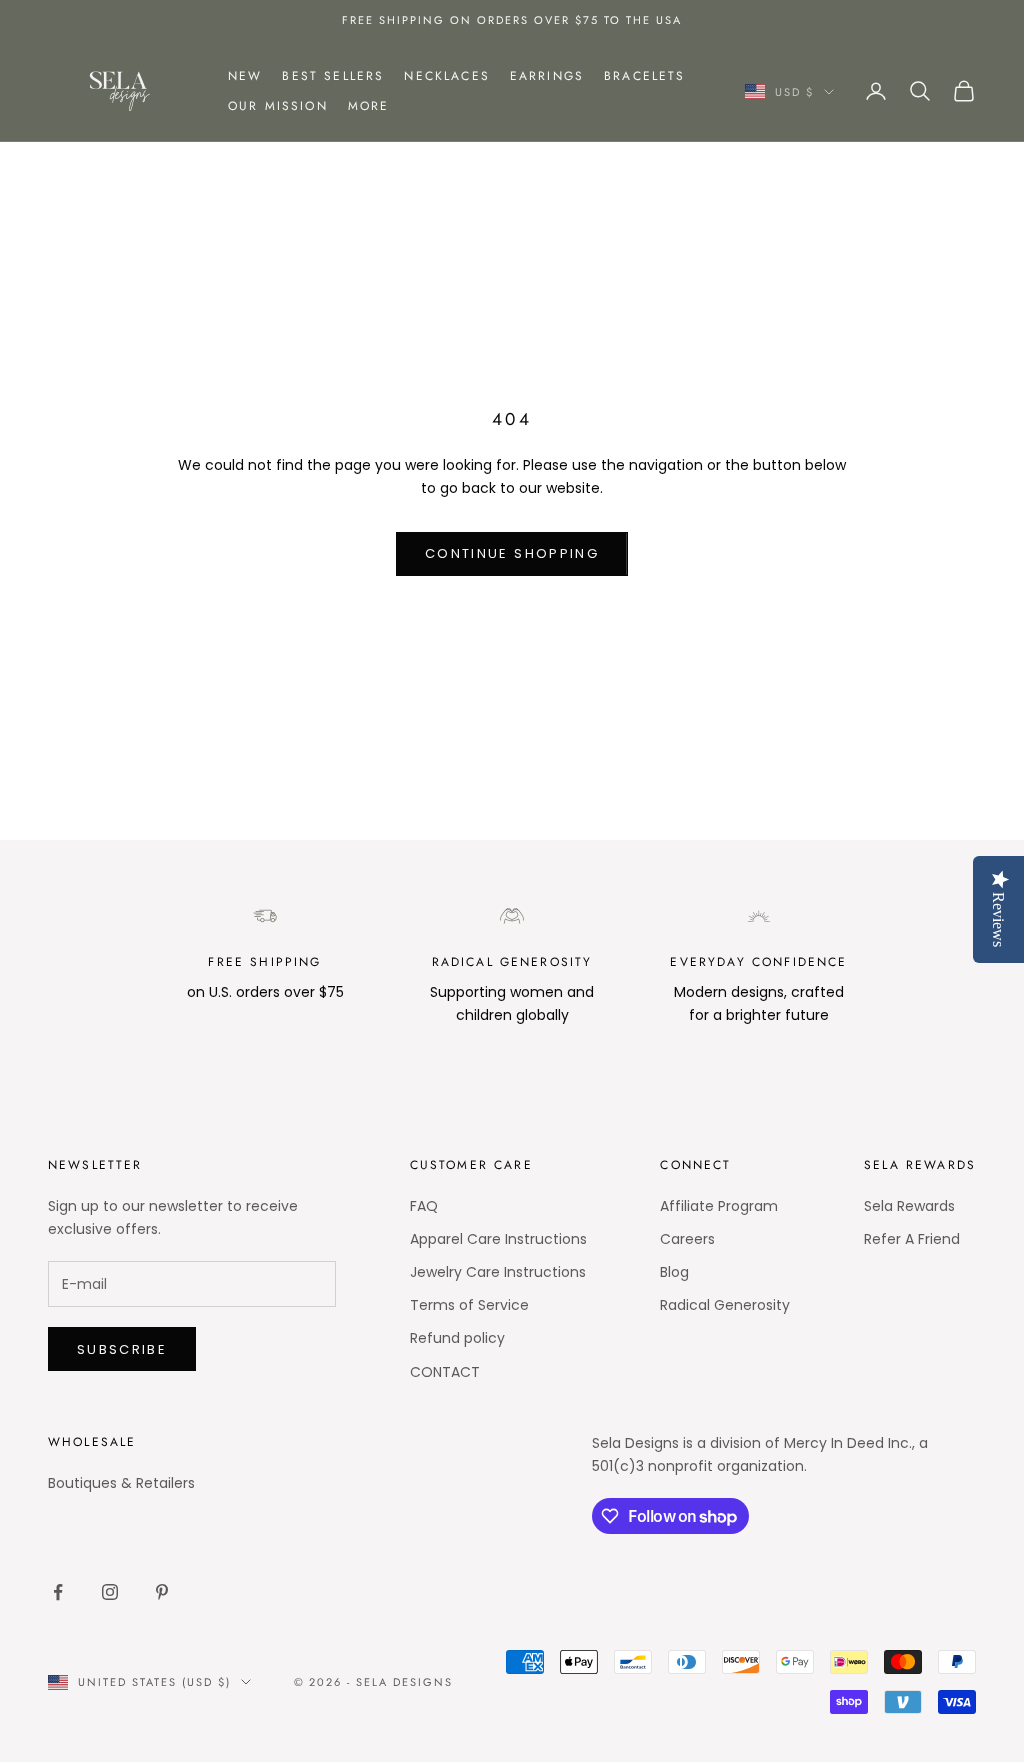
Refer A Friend (912, 1239)
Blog (674, 1272)
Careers (687, 1239)
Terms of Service (469, 1305)
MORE (369, 106)
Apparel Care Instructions (498, 1239)
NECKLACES (446, 76)
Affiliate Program (719, 1206)
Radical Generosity (725, 1305)
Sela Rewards (909, 1206)
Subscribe (122, 1349)
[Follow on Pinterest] (162, 1592)
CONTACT (445, 1372)
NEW (245, 76)
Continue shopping (512, 553)
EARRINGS (547, 76)
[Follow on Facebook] (58, 1592)
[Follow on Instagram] (110, 1592)
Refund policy (457, 1338)
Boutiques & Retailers (121, 1483)
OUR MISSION (278, 106)
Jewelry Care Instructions (498, 1272)
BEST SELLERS (333, 76)
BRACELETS (644, 76)
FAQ (424, 1206)
